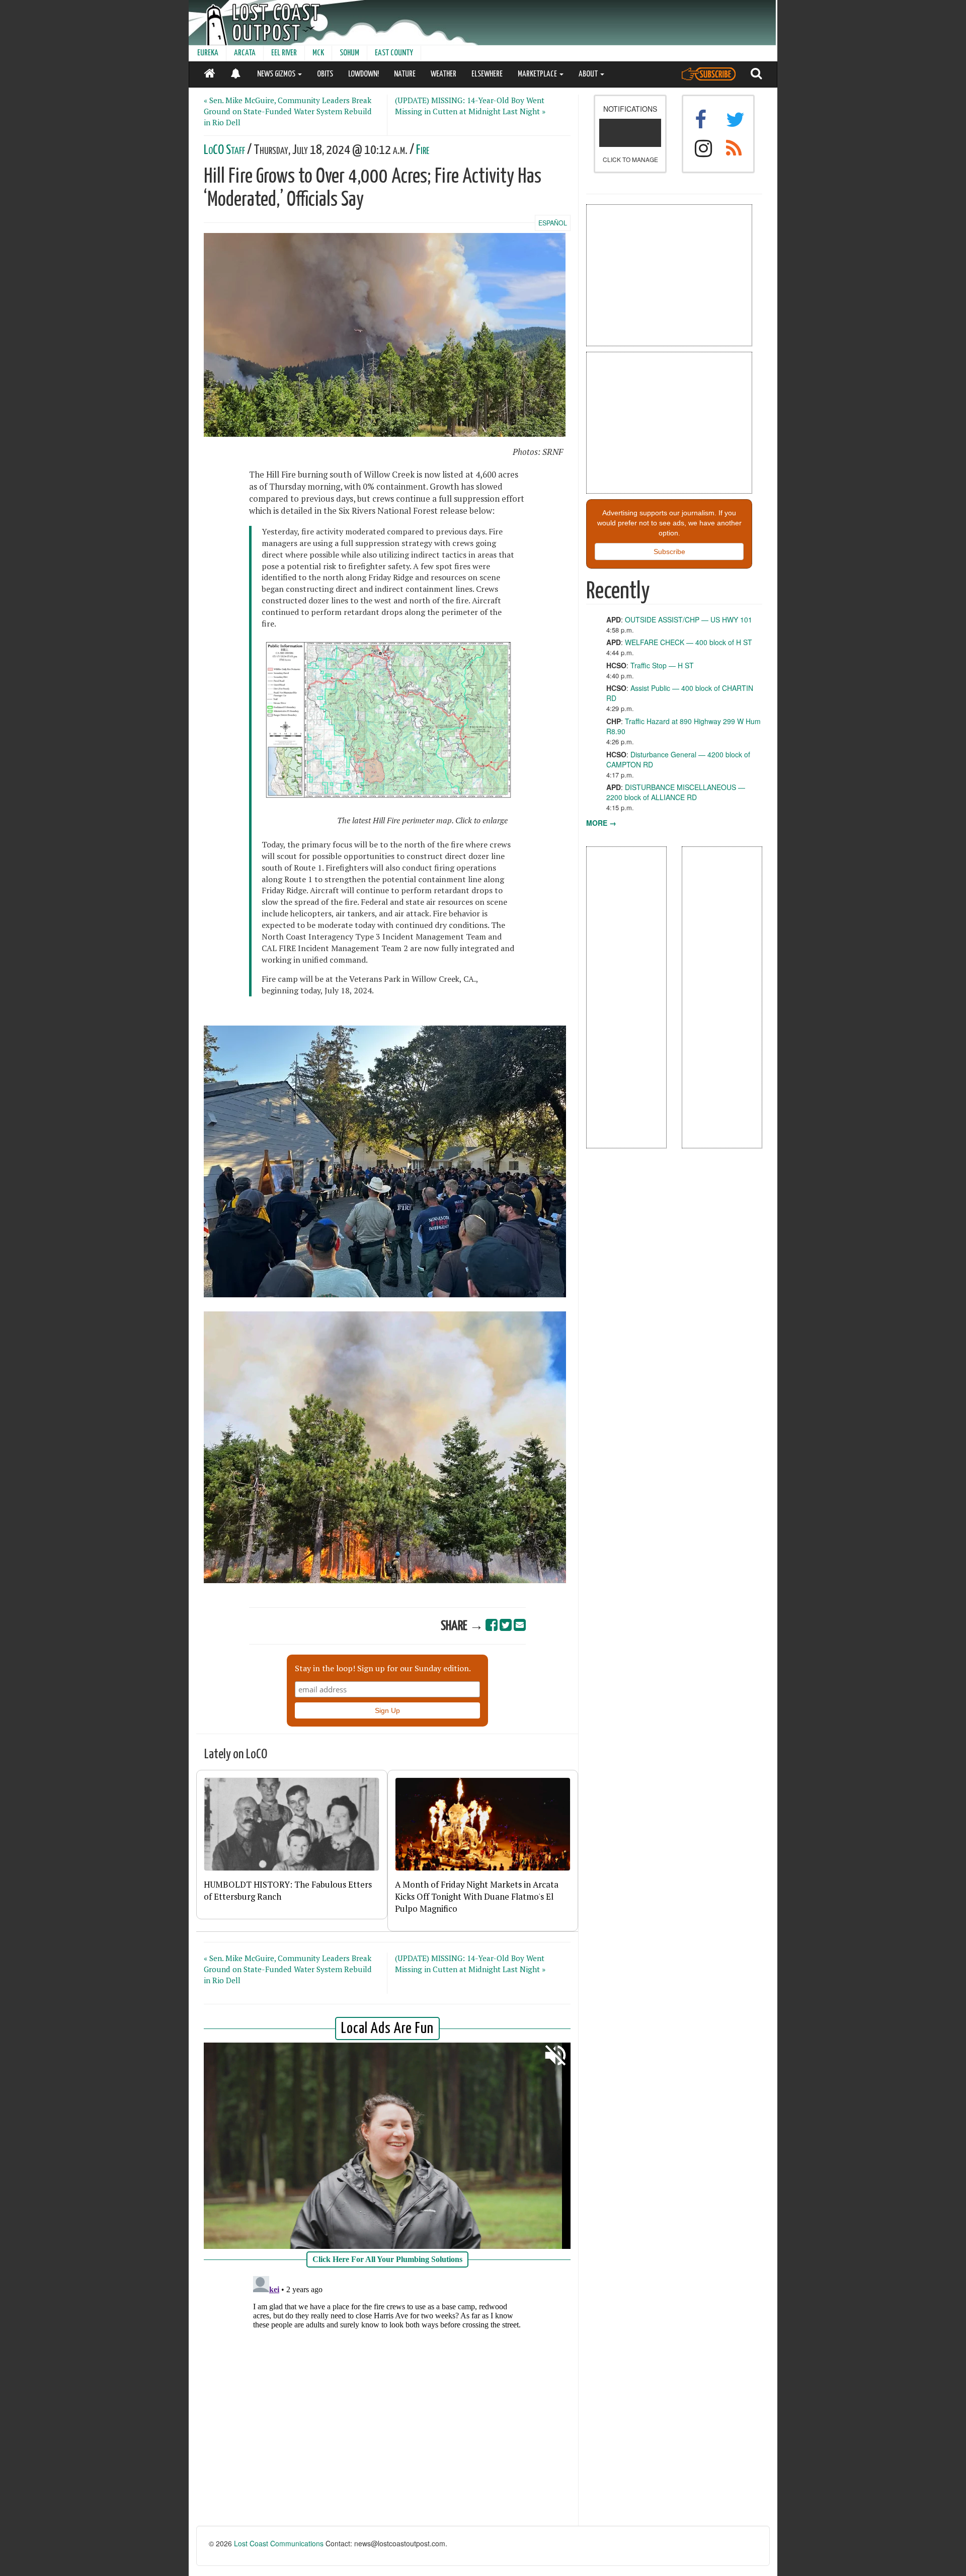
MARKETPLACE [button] (538, 74)
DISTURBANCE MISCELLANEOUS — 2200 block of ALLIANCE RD (676, 792)
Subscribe (669, 552)
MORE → (601, 823)
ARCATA (245, 53)
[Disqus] (387, 2398)
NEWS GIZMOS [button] (277, 74)
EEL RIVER (284, 53)
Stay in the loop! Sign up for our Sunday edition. (383, 1668)
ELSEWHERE (487, 74)
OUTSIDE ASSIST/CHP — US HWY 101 (689, 619)
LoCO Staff (224, 150)
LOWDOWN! (364, 74)
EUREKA (208, 53)
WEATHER (444, 74)
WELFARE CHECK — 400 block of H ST (689, 642)
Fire (423, 150)
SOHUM (349, 53)
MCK (318, 53)
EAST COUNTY (394, 53)
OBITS (325, 74)
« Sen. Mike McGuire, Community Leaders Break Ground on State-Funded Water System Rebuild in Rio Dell (288, 111)
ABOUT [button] (589, 74)
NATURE (405, 74)
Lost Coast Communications (279, 2543)
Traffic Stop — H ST (662, 665)
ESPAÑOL (553, 223)
